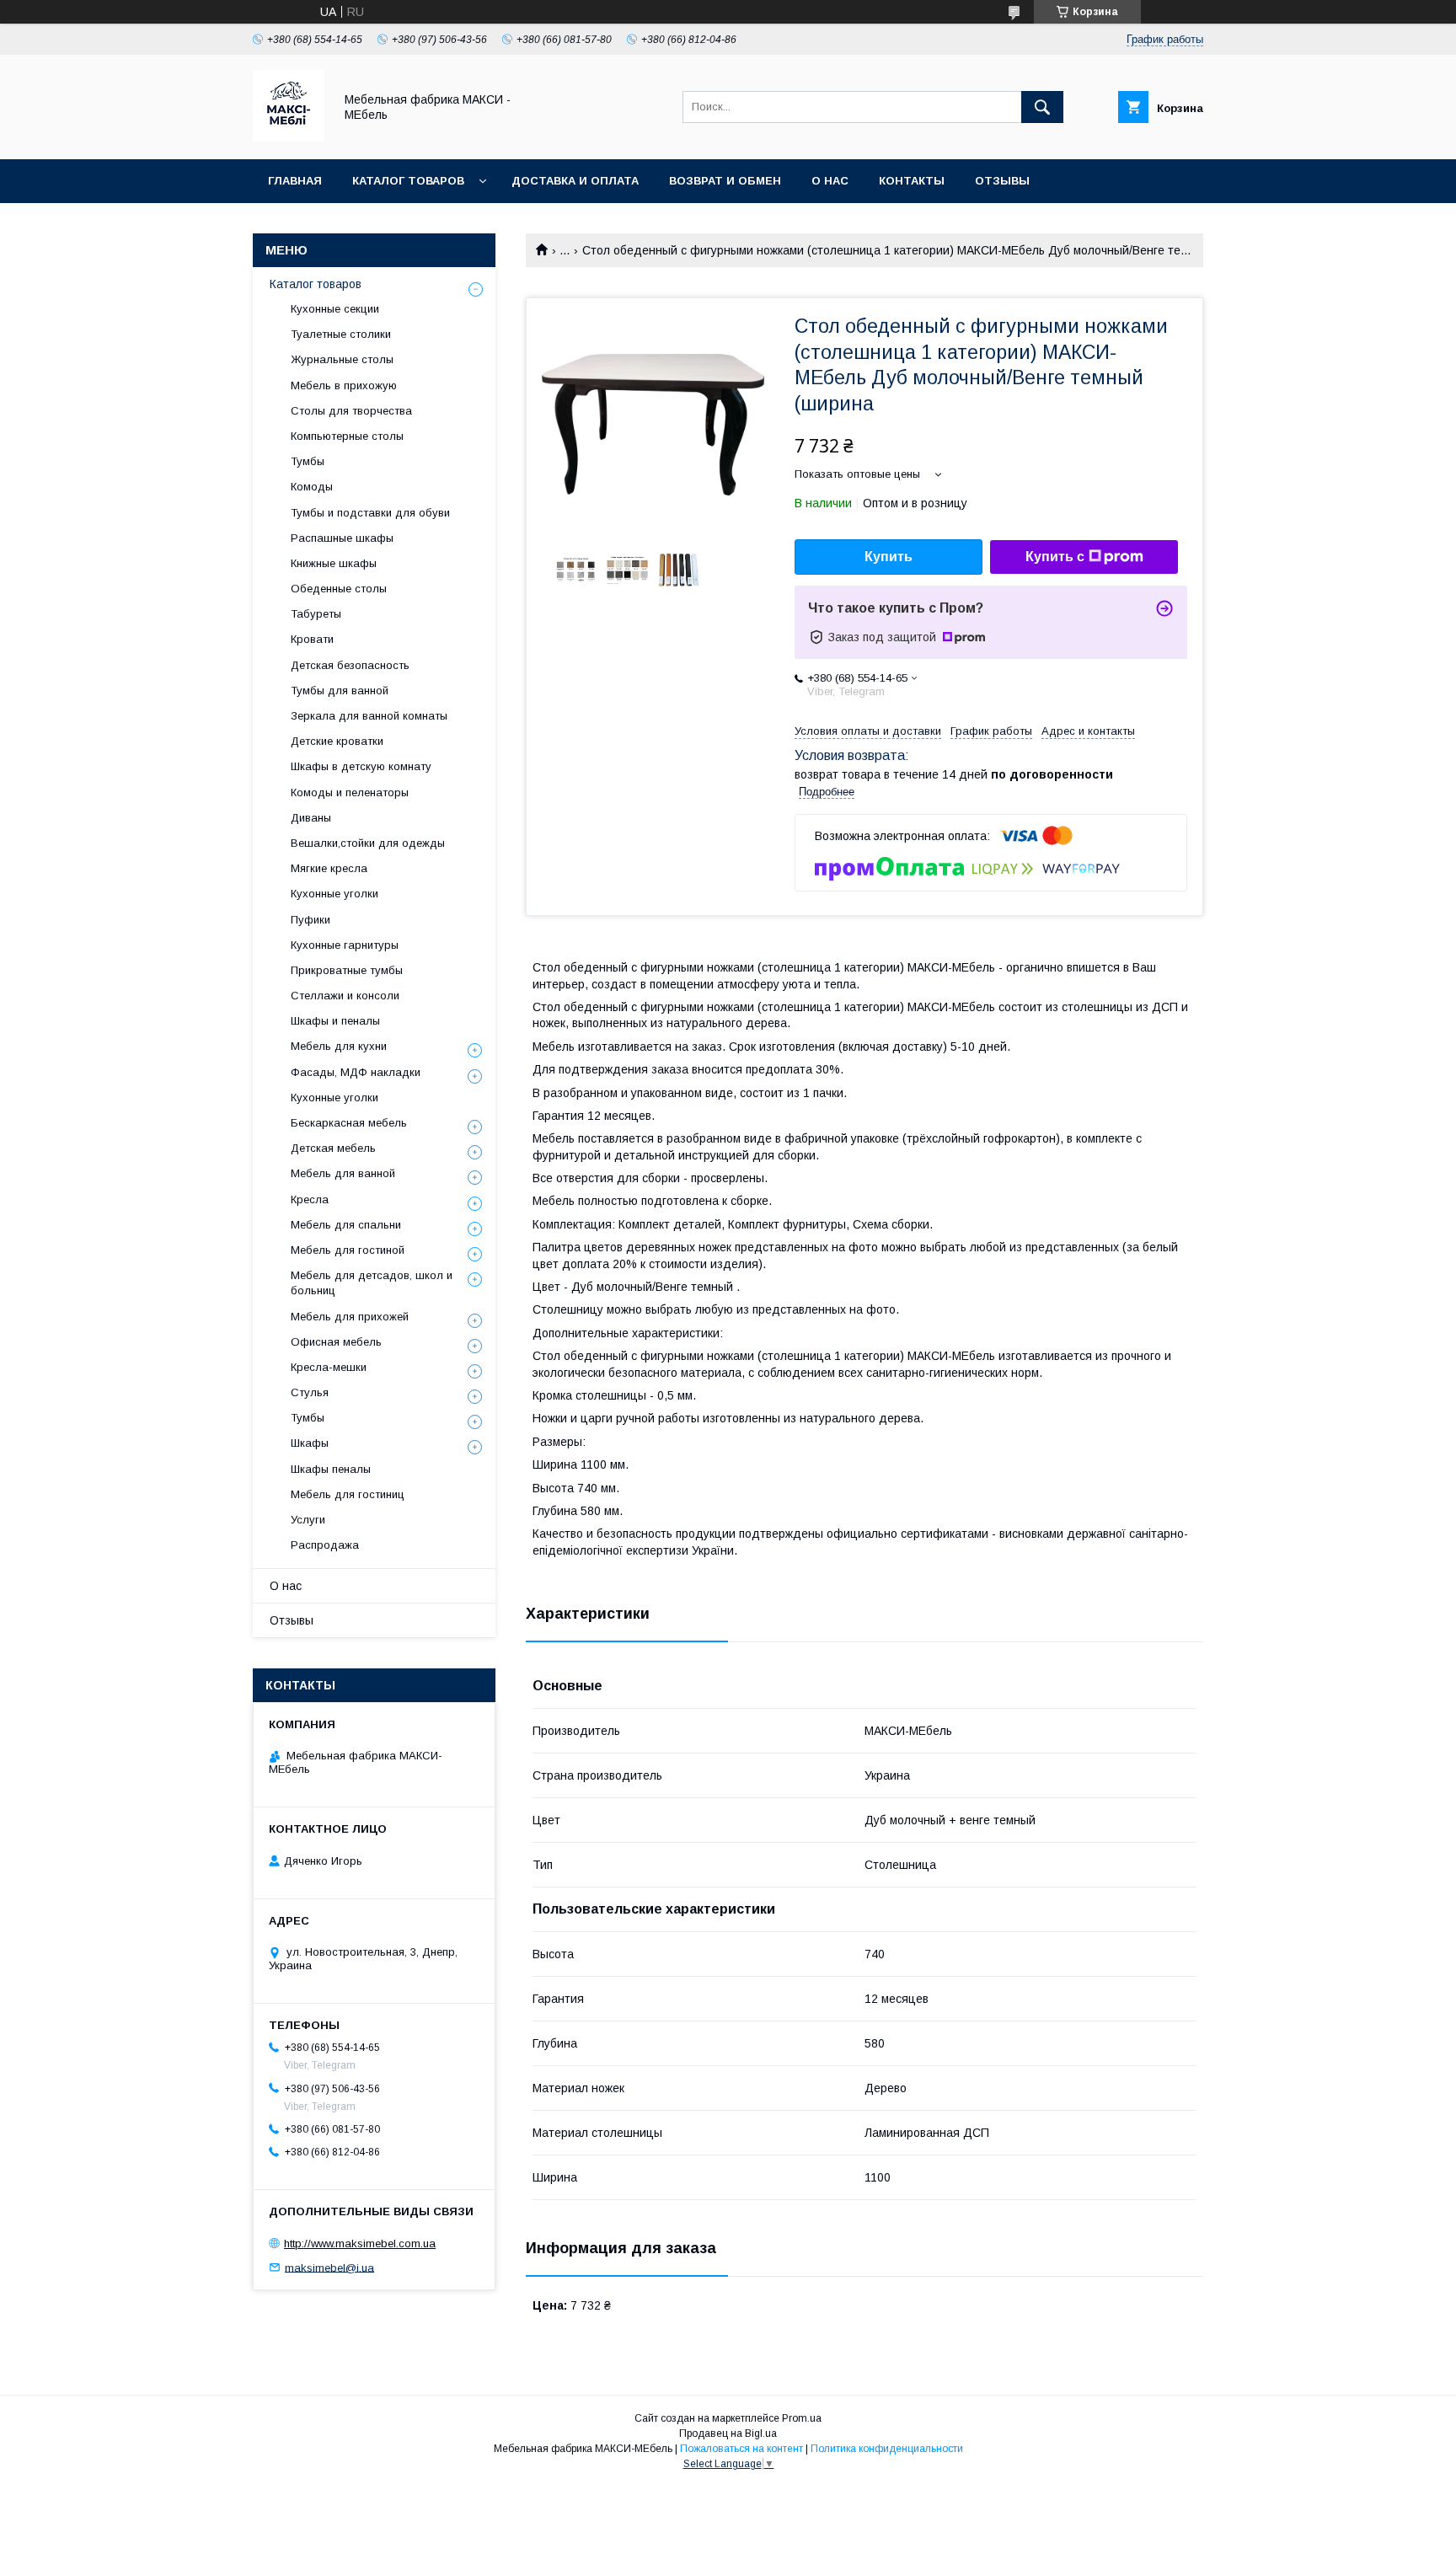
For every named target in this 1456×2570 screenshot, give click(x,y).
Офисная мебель (336, 1342)
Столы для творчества (351, 411)
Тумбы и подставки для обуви (370, 513)
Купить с (1055, 557)
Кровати (312, 639)
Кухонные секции (335, 309)
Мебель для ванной (343, 1173)
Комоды (312, 487)
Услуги (308, 1520)
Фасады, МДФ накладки (356, 1072)
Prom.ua (802, 2418)
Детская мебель (333, 1148)
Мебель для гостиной (348, 1250)
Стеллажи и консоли (345, 996)
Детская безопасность (350, 665)
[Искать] (1042, 107)
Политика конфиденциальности (887, 2449)
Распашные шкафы (342, 538)
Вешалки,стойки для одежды (368, 843)
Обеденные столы (339, 589)
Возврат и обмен (725, 181)
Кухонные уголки (335, 894)
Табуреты (316, 614)
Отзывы (1002, 181)
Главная (295, 181)
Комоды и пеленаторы (350, 792)
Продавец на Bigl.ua (728, 2433)
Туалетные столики (341, 334)
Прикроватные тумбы (347, 970)
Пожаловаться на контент (741, 2449)
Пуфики (310, 920)
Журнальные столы (342, 359)
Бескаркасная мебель (349, 1123)
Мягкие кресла (329, 868)
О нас (830, 181)
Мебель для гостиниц (348, 1494)
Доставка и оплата (575, 181)
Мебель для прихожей (350, 1317)
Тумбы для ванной (340, 691)
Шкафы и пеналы (335, 1021)
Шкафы (310, 1443)
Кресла (310, 1199)
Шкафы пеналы (331, 1469)
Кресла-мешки (329, 1367)
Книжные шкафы (334, 563)
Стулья (310, 1392)
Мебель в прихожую (344, 385)
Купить (889, 557)
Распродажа (325, 1545)
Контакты (912, 181)
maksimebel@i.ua (329, 2267)
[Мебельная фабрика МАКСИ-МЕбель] (289, 137)
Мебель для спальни (346, 1225)
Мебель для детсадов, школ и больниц (372, 1283)
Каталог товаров (408, 181)
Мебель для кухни (339, 1046)
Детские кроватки (337, 741)
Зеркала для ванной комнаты (369, 716)
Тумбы (308, 461)
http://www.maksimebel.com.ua (360, 2243)
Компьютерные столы (347, 436)
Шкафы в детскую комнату (361, 766)
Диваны (311, 818)
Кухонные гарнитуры (345, 945)
